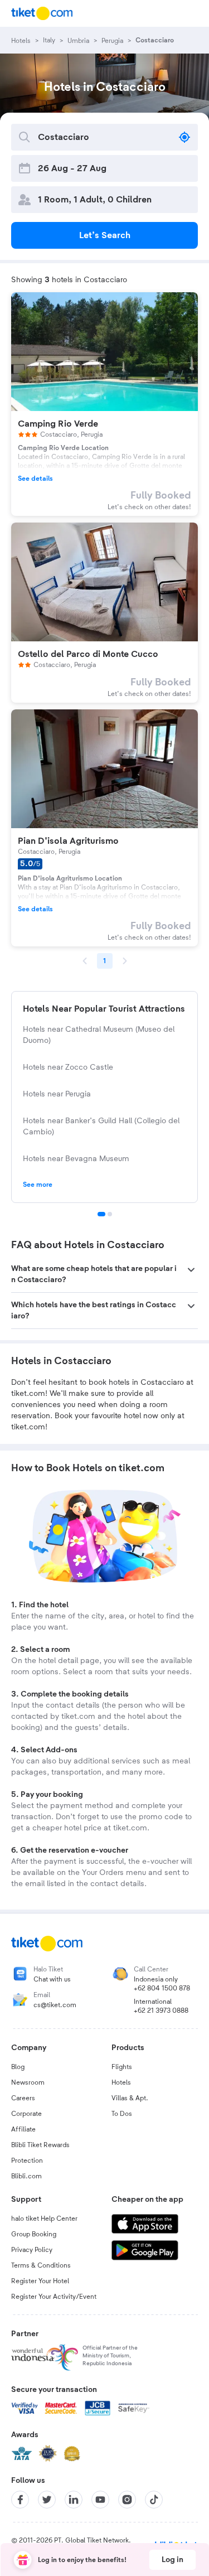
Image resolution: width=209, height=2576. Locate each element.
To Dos (122, 2114)
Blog (18, 2067)
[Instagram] (127, 2500)
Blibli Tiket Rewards (40, 2145)
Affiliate (23, 2129)
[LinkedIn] (74, 2500)
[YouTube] (100, 2500)
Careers (23, 2098)
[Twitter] (47, 2500)
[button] (104, 1274)
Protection (27, 2161)
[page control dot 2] (110, 1214)
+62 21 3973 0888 (161, 2010)
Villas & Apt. (130, 2098)
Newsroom (28, 2082)
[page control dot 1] (101, 1214)
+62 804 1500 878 (162, 1988)
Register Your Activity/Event (54, 2297)
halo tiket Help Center (44, 2219)
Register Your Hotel (40, 2281)
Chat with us (52, 1979)
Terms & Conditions (41, 2265)
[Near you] (184, 137)
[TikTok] (154, 2500)
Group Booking (34, 2234)
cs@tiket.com (55, 2005)
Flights (122, 2067)
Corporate (26, 2114)
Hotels (121, 2082)
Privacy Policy (32, 2250)
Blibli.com (26, 2176)
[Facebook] (20, 2500)
